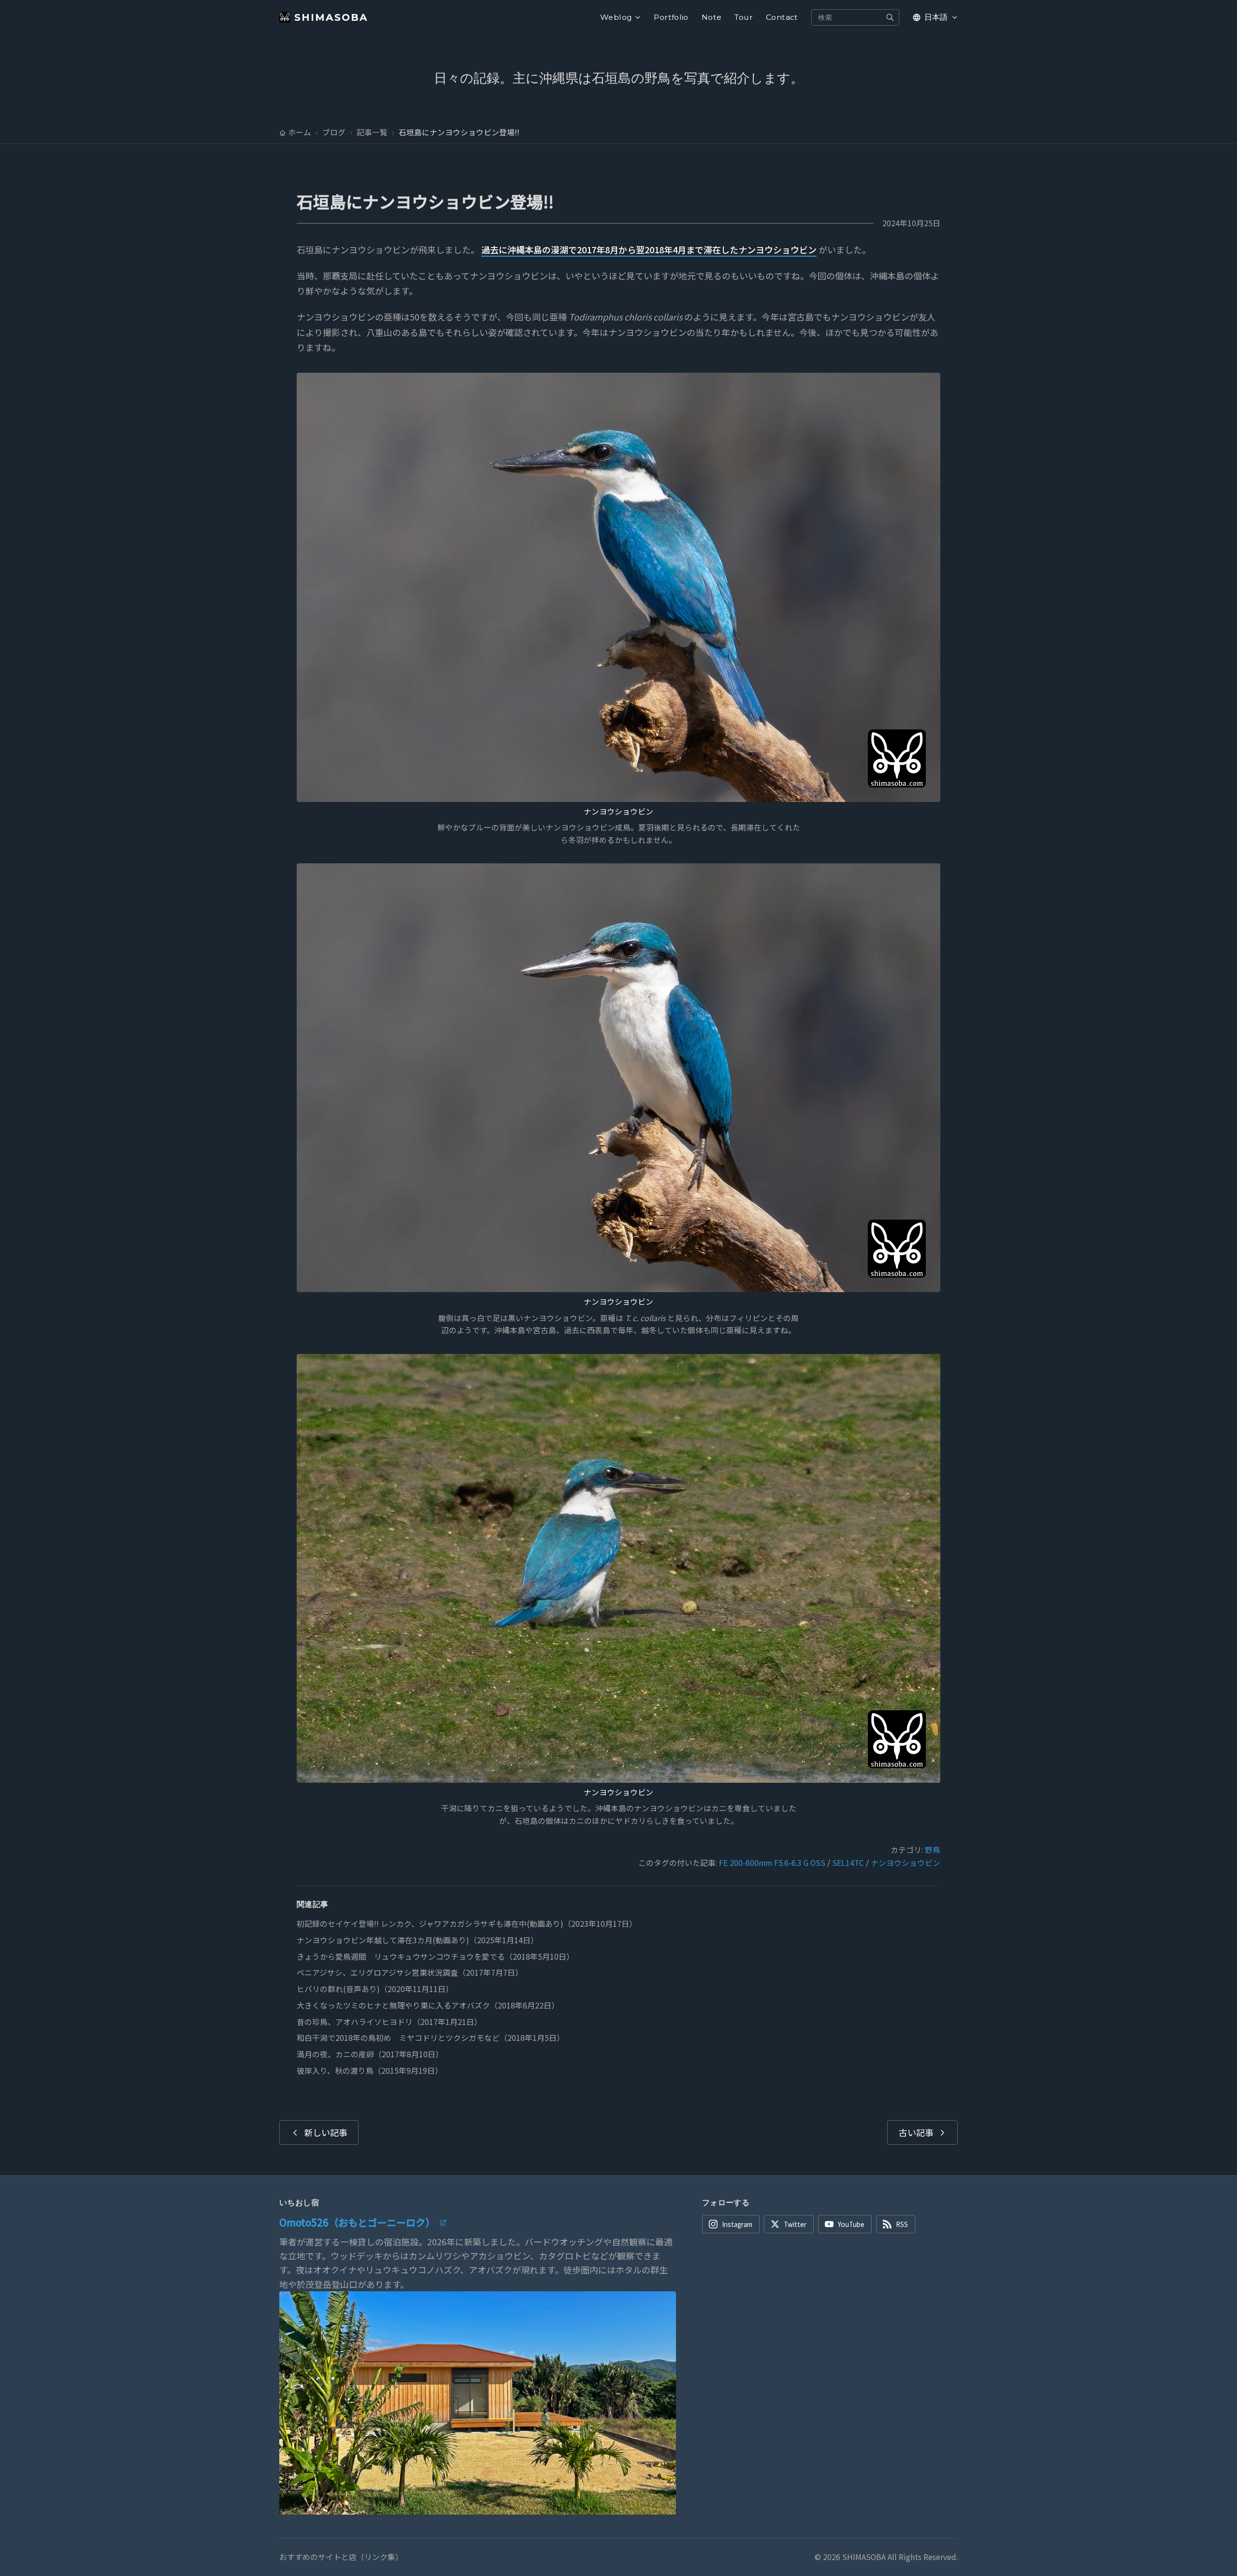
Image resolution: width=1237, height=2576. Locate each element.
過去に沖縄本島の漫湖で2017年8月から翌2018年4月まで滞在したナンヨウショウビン (649, 249)
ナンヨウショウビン (618, 811)
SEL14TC (848, 1863)
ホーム (300, 132)
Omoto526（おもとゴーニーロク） (357, 2222)
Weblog (616, 17)
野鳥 (933, 1850)
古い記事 (916, 2132)
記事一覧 (372, 132)
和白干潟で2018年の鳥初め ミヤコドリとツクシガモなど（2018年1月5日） (431, 2038)
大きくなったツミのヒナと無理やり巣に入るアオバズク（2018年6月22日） (428, 2005)
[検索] (890, 17)
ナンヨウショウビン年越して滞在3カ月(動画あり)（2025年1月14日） (417, 1940)
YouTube (851, 2224)
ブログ (334, 132)
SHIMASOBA (331, 17)
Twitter (795, 2224)
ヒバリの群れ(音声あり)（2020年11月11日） (375, 1989)
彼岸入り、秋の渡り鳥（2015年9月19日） (370, 2071)
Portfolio (671, 17)
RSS (902, 2224)
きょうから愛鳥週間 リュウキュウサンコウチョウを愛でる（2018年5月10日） (435, 1957)
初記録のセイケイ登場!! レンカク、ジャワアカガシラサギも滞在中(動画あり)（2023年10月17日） (467, 1924)
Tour (744, 17)
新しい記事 (326, 2132)
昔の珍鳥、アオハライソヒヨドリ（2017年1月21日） (389, 2022)
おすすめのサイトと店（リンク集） (341, 2557)
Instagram (737, 2224)
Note (712, 17)
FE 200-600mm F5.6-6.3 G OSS (772, 1863)
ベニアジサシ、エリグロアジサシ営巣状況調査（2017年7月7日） (410, 1972)
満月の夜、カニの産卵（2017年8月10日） (370, 2054)
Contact (782, 17)
